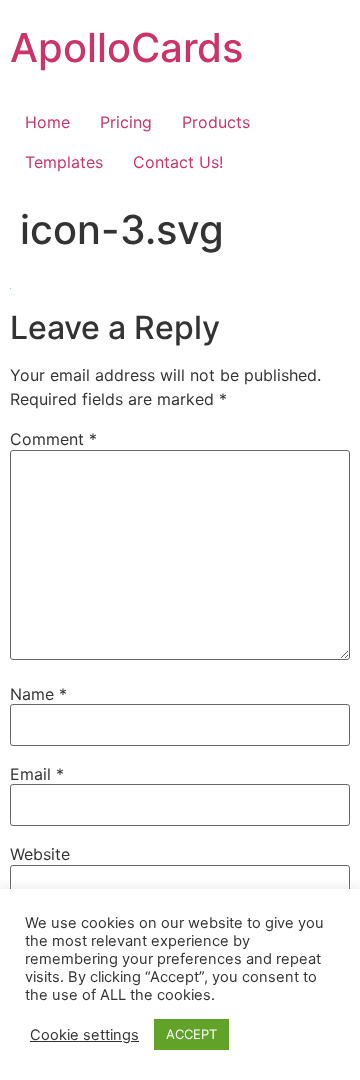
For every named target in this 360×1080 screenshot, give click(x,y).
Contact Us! (178, 162)
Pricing (126, 122)
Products (216, 122)
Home (47, 122)
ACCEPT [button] (191, 1034)
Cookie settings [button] (84, 1035)
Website (40, 854)
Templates (64, 162)
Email (37, 774)
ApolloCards (126, 47)
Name (38, 694)
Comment (53, 439)
